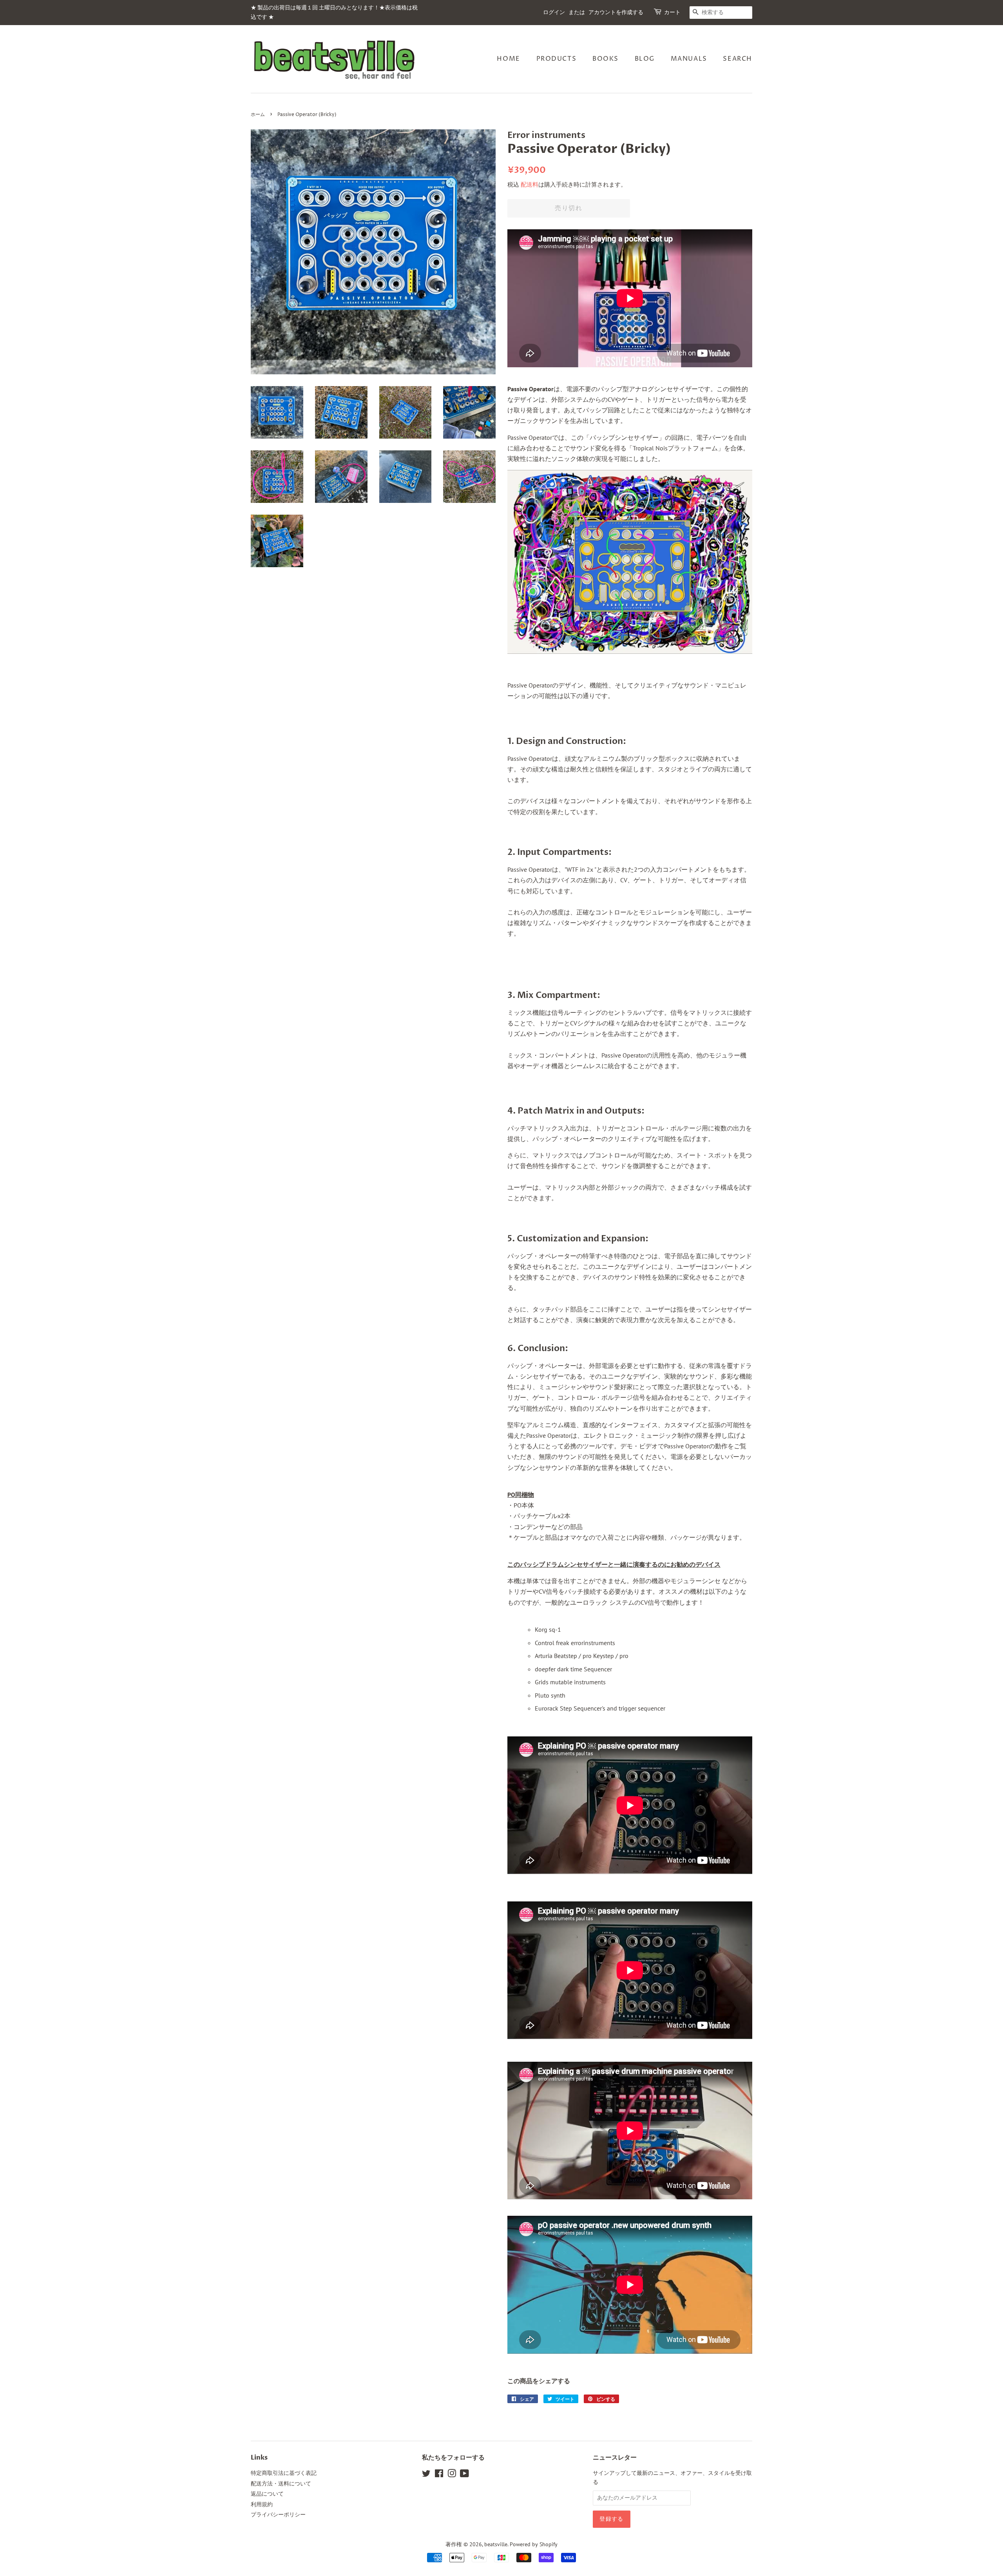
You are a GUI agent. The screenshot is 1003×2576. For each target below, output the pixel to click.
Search (738, 59)
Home (508, 59)
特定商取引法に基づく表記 (284, 2473)
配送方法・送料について (281, 2483)
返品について (267, 2494)
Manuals (689, 59)
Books (606, 59)
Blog (645, 59)
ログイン (554, 12)
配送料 (530, 184)
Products (557, 59)
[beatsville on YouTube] (464, 2475)
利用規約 (262, 2504)
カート (672, 12)
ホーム (258, 115)
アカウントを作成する (616, 12)
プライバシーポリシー (278, 2514)
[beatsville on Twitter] (426, 2475)
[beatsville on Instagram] (452, 2475)
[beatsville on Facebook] (439, 2475)
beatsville (496, 2544)
